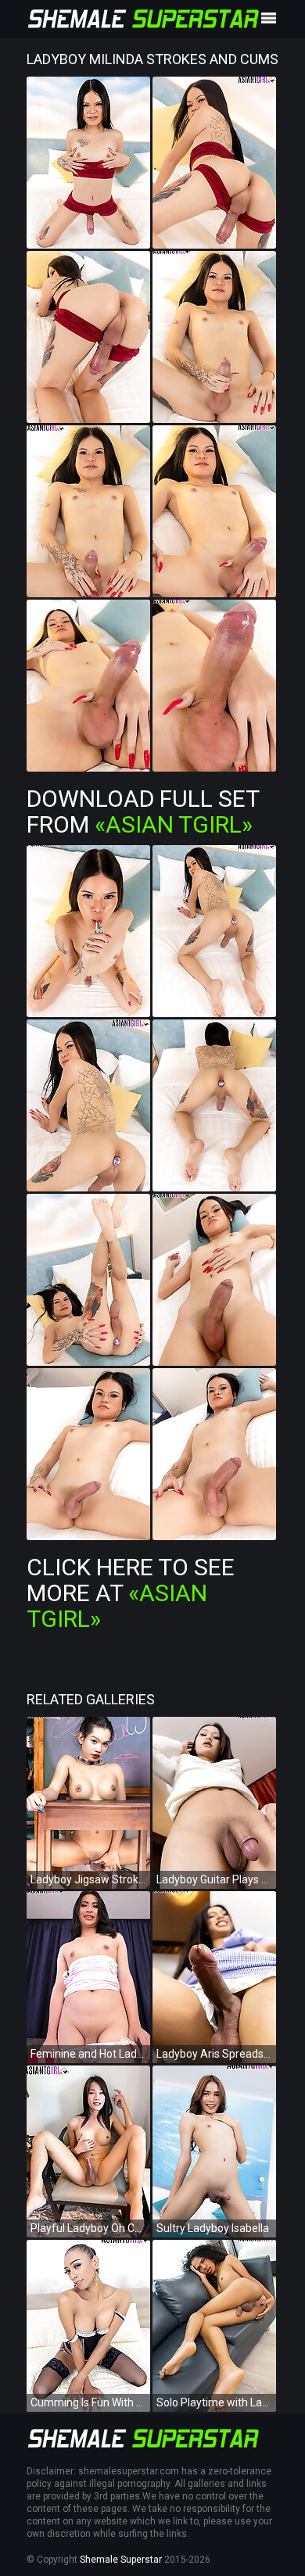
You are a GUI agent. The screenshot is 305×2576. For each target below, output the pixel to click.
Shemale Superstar (121, 2560)
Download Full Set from (143, 811)
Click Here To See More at (131, 1593)
